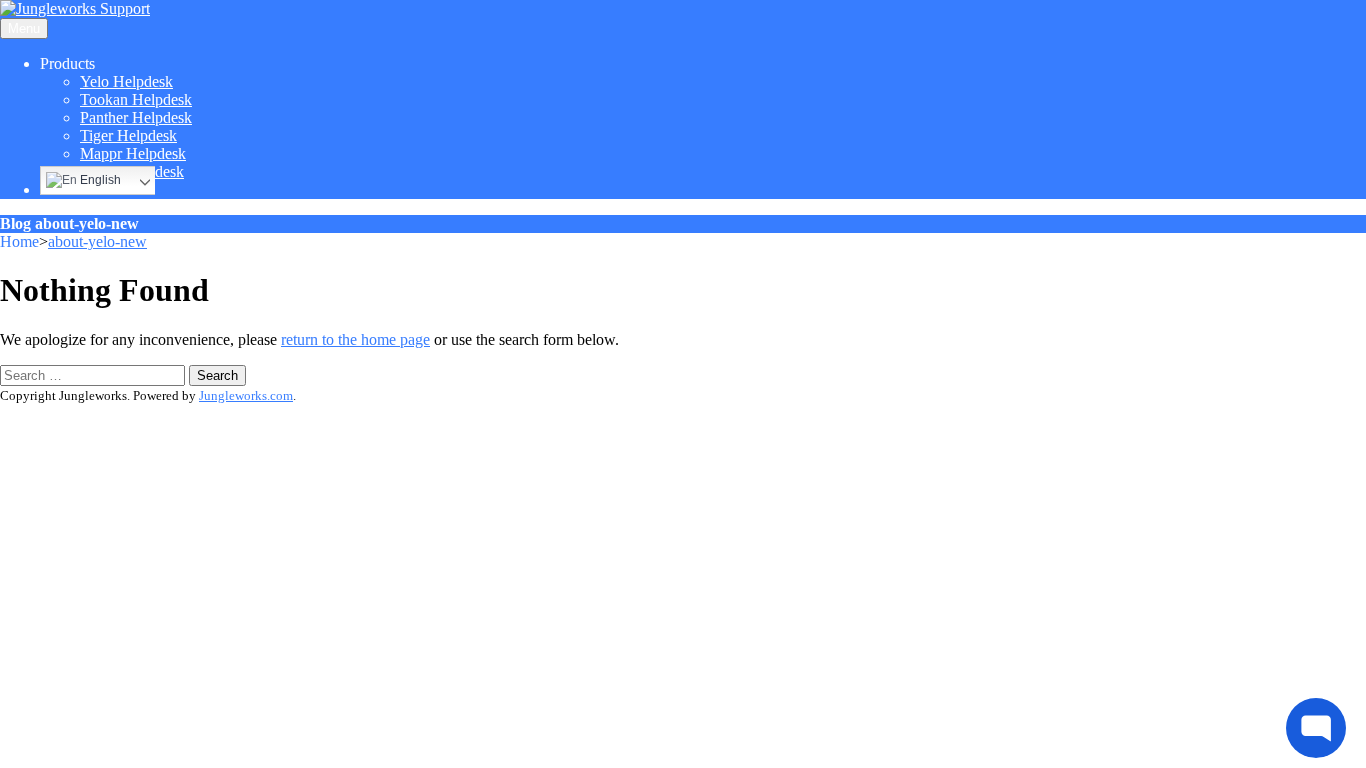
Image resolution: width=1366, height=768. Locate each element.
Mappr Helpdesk (133, 153)
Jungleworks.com (246, 395)
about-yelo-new (97, 241)
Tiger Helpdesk (128, 135)
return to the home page (355, 339)
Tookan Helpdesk (136, 99)
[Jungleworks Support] (75, 8)
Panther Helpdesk (136, 117)
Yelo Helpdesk (126, 81)
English (99, 180)
